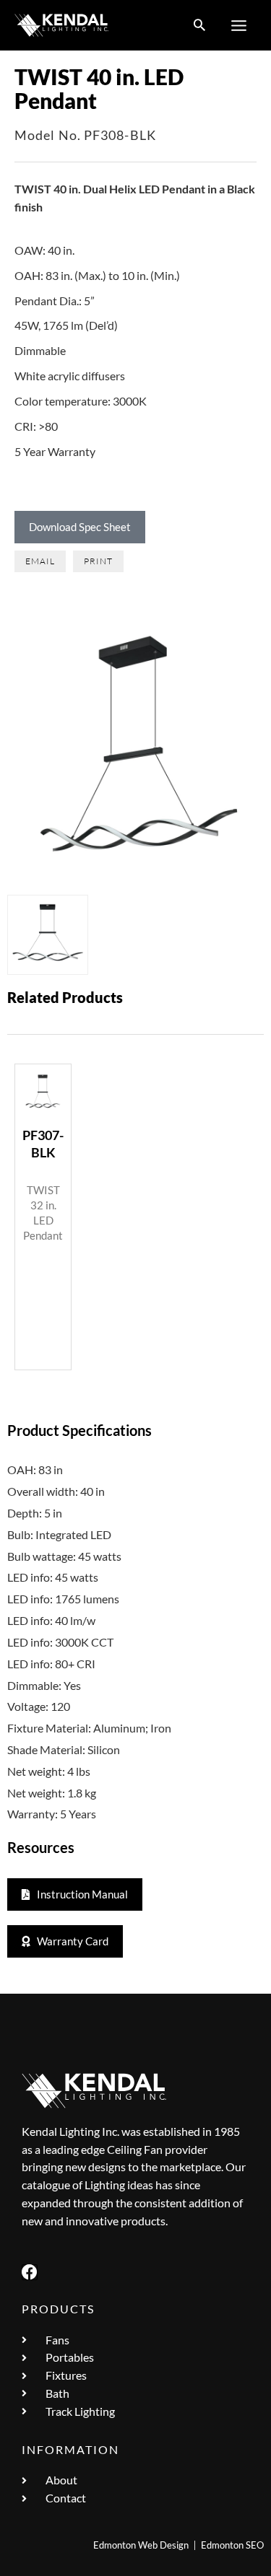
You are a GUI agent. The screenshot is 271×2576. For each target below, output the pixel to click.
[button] (199, 26)
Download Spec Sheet (80, 527)
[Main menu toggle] (239, 25)
